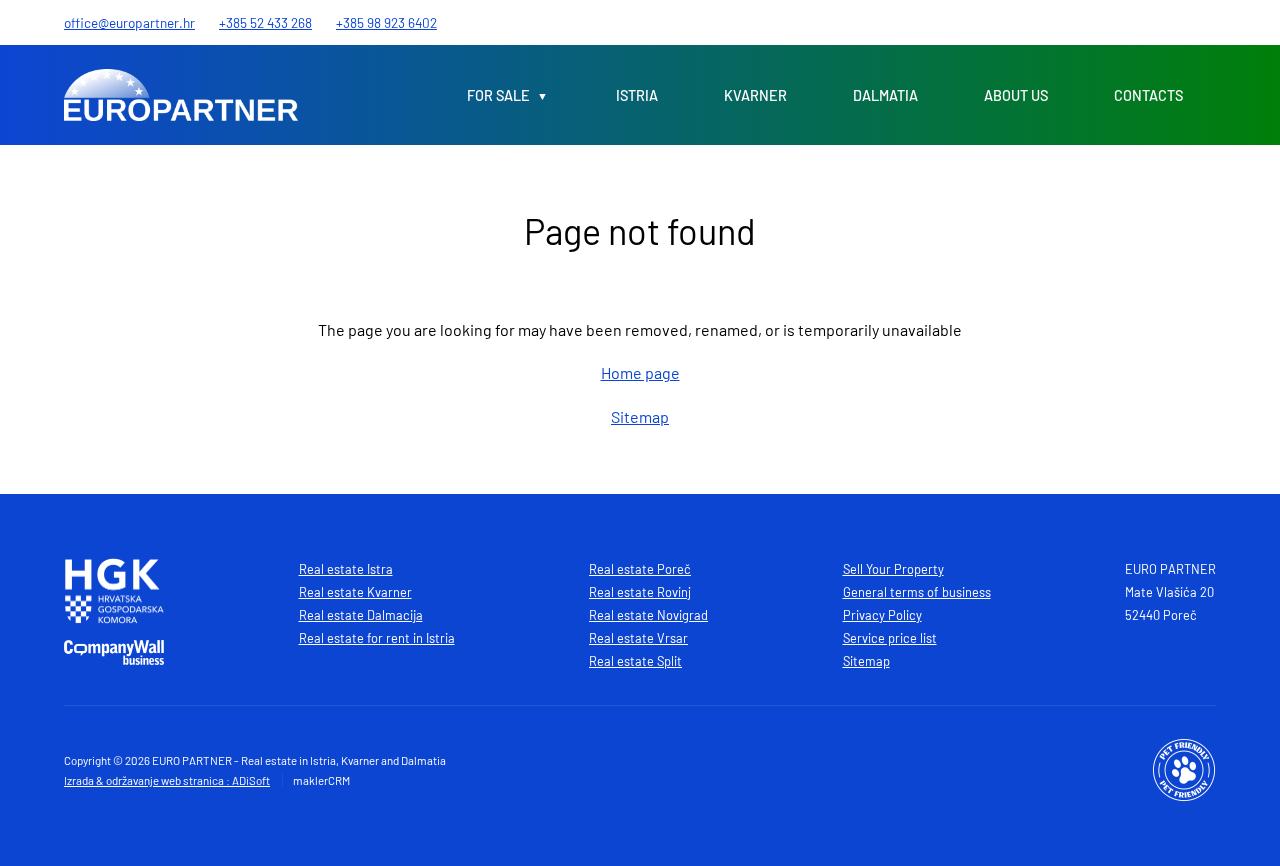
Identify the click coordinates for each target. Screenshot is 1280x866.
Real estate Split (635, 661)
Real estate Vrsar (638, 638)
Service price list (890, 638)
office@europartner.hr (129, 22)
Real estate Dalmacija (361, 615)
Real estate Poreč (640, 569)
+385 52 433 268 (265, 22)
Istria (637, 95)
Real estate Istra (346, 569)
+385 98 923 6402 (386, 22)
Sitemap (640, 416)
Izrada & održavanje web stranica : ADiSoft (167, 780)
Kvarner (755, 95)
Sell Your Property (893, 569)
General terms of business (917, 592)
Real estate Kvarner (355, 592)
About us (1016, 95)
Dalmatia (885, 95)
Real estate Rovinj (640, 592)
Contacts (1148, 95)
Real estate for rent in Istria (377, 638)
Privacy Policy (882, 615)
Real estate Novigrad (648, 615)
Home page (640, 372)
